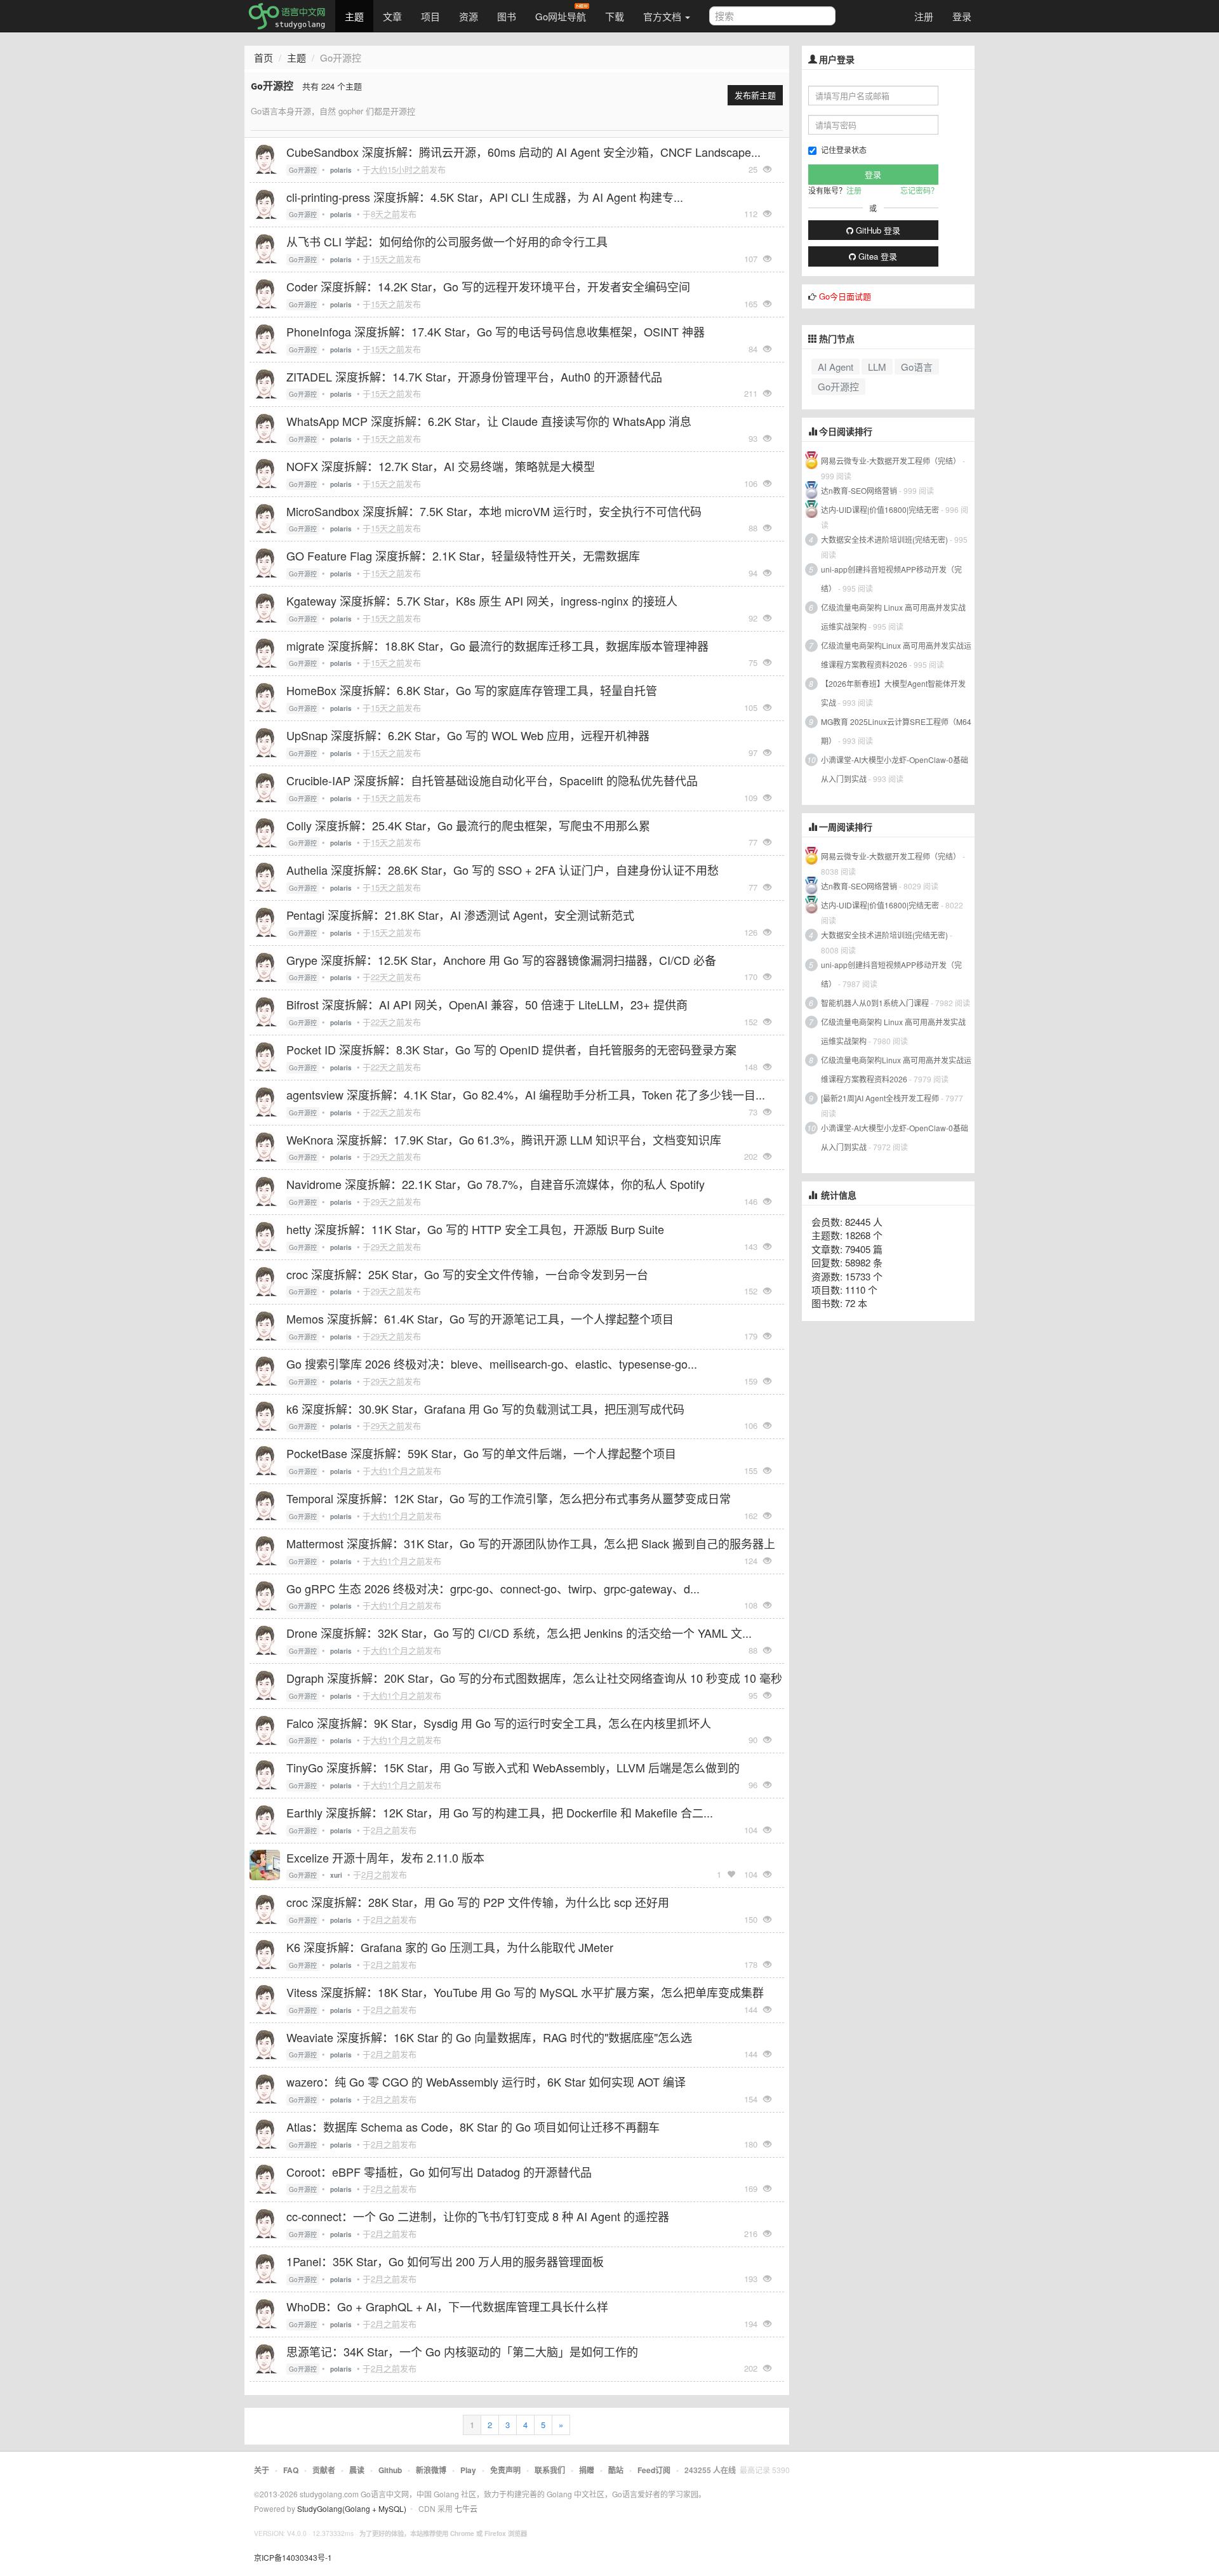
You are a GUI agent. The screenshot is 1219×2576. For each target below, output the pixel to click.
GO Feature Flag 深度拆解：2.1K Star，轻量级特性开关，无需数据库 (463, 555)
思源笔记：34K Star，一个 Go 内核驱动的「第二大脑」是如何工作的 (462, 2351)
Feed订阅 (654, 2470)
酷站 (616, 2470)
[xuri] (265, 1864)
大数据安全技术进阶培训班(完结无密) (885, 539)
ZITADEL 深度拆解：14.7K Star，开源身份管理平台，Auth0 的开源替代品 (474, 376)
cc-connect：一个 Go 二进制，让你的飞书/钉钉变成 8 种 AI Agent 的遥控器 (478, 2216)
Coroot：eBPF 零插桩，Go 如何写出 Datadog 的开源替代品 (439, 2172)
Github (390, 2470)
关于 (262, 2470)
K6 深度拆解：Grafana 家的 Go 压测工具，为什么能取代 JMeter (450, 1947)
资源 (469, 16)
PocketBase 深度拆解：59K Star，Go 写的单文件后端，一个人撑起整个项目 (481, 1453)
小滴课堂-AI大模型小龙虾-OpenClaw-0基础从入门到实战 (895, 769)
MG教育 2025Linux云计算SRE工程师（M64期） (896, 731)
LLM (877, 367)
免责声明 (505, 2470)
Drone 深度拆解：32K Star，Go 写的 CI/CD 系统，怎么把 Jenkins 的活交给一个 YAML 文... (519, 1633)
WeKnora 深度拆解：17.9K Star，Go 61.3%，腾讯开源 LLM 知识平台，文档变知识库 (504, 1139)
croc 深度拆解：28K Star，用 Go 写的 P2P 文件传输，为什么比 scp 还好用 (478, 1902)
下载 (615, 16)
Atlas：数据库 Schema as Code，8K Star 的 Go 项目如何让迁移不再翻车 (473, 2127)
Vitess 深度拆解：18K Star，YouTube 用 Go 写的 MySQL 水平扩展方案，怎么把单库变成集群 (525, 1992)
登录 (962, 16)
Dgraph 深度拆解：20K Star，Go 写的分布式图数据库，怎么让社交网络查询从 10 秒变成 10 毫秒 (534, 1678)
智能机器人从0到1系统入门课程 (875, 1003)
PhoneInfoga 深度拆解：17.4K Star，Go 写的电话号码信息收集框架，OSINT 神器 (496, 331)
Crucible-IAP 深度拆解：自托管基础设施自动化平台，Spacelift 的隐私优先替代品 (492, 780)
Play (468, 2470)
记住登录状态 (844, 149)
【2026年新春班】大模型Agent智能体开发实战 (893, 693)
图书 (507, 16)
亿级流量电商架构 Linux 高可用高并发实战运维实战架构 (893, 617)
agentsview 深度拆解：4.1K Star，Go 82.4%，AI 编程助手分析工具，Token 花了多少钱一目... (526, 1094)
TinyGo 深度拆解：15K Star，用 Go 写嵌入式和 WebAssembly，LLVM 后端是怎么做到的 (513, 1767)
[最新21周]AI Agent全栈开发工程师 (880, 1098)
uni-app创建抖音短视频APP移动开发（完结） (891, 579)
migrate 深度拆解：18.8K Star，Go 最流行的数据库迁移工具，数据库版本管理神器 (497, 646)
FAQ (291, 2470)
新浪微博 (431, 2470)
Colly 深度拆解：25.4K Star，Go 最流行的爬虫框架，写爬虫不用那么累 (468, 825)
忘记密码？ (919, 190)
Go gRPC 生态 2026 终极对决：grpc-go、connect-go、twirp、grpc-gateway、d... (493, 1588)
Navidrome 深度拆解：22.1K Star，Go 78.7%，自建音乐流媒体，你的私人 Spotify (496, 1184)
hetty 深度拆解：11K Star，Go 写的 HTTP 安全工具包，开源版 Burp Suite (475, 1229)
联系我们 (550, 2470)
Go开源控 (303, 170)
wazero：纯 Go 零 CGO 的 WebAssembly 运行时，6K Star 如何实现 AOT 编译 (486, 2081)
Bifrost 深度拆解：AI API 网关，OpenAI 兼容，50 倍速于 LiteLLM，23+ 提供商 (487, 1004)
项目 (430, 16)
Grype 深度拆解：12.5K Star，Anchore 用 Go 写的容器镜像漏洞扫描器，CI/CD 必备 (501, 960)
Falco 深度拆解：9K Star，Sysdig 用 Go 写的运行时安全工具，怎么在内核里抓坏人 (499, 1723)
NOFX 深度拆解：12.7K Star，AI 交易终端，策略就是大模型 (441, 466)
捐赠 (587, 2470)
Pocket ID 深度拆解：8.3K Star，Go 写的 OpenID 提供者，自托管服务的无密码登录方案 (511, 1049)
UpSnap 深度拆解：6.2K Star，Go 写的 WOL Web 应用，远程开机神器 (468, 735)
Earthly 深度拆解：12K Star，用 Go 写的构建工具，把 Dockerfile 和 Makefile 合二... (500, 1812)
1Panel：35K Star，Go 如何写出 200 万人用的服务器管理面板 (445, 2261)
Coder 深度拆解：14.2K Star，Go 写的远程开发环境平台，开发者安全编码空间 (488, 286)
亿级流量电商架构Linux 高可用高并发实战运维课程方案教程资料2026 (896, 655)
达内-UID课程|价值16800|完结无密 (880, 509)
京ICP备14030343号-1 (293, 2557)
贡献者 (324, 2470)
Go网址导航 (561, 16)
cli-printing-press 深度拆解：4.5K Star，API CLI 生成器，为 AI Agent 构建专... (485, 197)
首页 (263, 57)
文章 (392, 16)
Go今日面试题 (845, 296)
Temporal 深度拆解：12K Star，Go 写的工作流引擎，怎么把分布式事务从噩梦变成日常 (509, 1498)
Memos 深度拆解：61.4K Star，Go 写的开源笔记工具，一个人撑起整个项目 (480, 1318)
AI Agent (836, 367)
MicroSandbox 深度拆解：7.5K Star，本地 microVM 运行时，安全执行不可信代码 (494, 511)
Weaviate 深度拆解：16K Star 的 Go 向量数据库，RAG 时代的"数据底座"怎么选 (489, 2037)
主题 (354, 16)
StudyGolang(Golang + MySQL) (352, 2508)
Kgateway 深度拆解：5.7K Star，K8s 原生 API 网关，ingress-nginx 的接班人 (482, 601)
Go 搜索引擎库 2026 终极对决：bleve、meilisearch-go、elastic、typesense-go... (492, 1364)
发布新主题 (755, 95)
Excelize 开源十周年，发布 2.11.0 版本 (385, 1857)
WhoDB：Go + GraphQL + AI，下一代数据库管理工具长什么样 (447, 2306)
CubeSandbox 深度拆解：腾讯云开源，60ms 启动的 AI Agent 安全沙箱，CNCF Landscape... (523, 152)
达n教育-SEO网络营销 (859, 490)
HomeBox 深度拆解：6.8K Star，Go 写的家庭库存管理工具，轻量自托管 (472, 690)
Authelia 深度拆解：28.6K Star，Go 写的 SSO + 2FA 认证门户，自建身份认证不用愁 (503, 870)
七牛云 (466, 2508)
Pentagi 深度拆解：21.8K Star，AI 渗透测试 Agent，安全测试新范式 (460, 915)
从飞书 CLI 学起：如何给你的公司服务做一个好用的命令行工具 (447, 241)
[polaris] (265, 158)
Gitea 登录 (876, 256)
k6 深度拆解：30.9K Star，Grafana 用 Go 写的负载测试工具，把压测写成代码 (485, 1409)
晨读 (357, 2470)
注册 (924, 16)
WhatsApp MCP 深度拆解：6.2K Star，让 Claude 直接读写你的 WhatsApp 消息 (489, 421)
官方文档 (663, 16)
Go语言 (917, 367)
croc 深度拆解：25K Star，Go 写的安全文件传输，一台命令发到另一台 (467, 1274)
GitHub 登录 (877, 230)
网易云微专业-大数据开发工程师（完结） (891, 461)
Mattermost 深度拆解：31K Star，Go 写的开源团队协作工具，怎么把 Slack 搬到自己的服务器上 (531, 1543)
